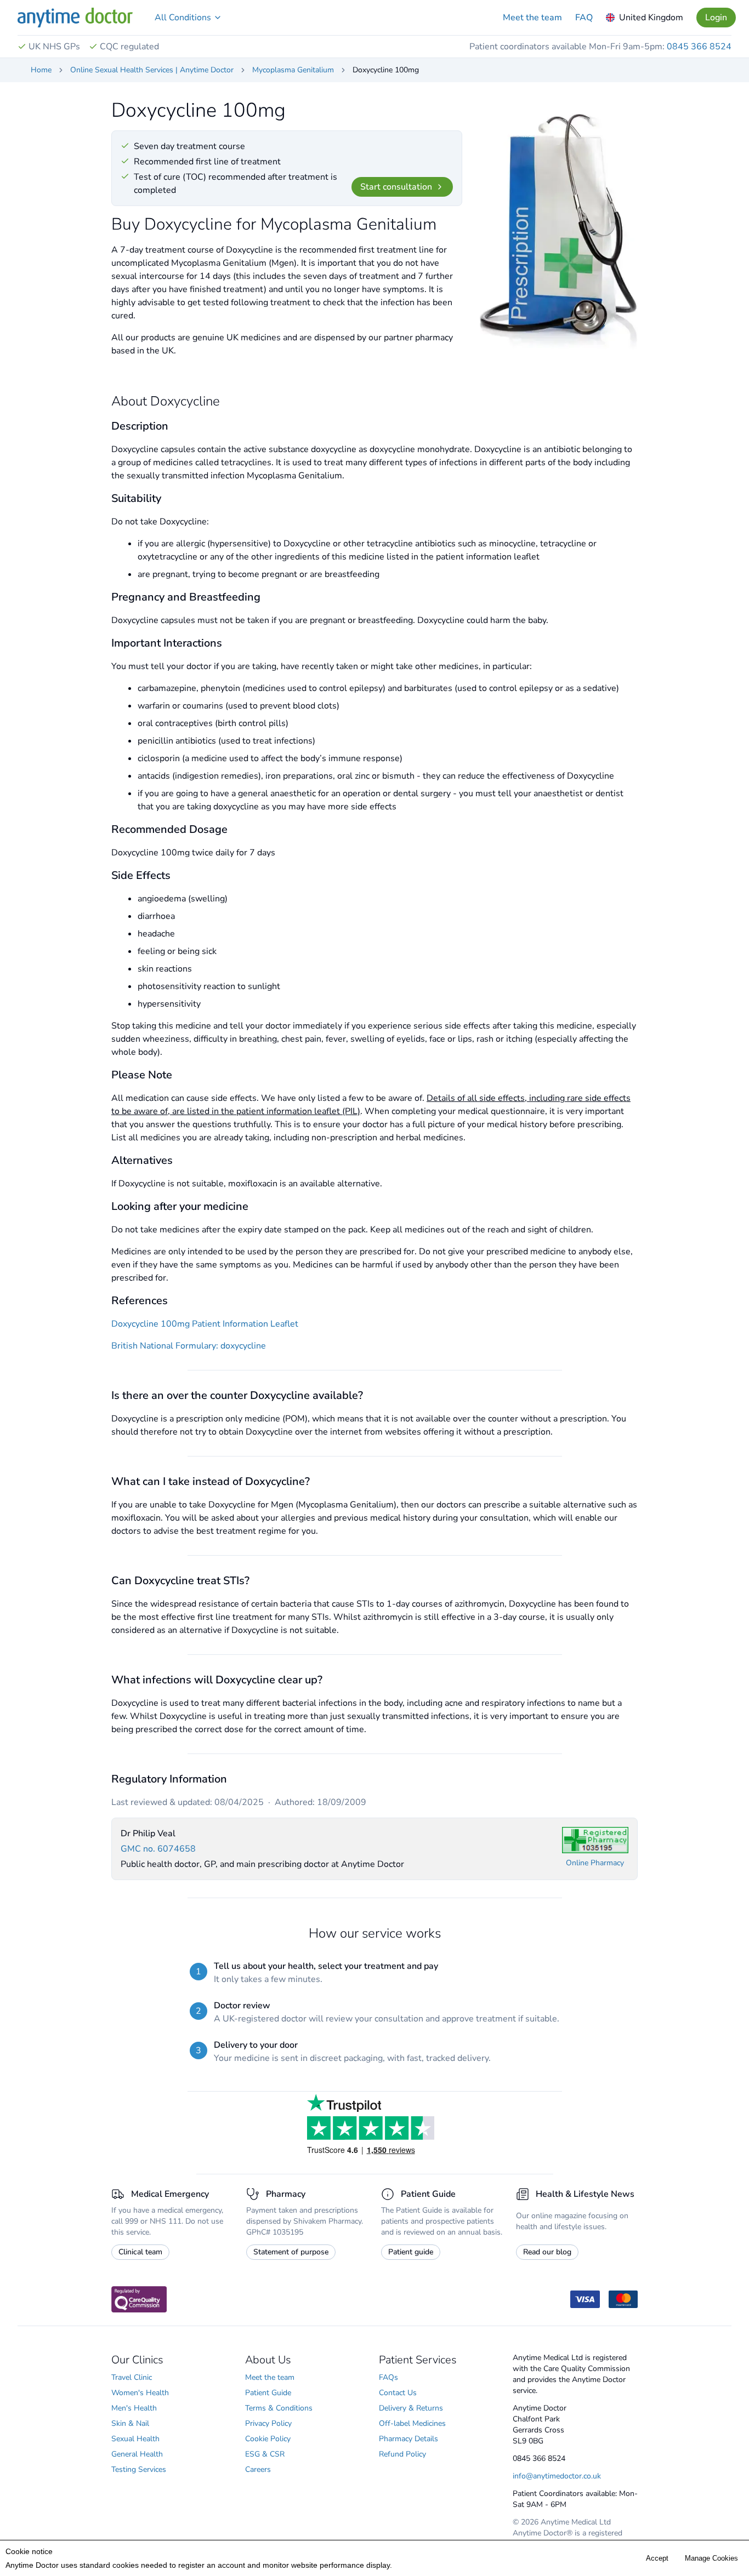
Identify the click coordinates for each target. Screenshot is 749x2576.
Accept (657, 2558)
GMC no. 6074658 (158, 1849)
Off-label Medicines (412, 2423)
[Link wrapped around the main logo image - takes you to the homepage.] (75, 18)
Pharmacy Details (408, 2439)
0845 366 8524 (699, 47)
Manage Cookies (711, 2558)
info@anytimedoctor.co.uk (557, 2476)
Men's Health (134, 2408)
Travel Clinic (132, 2377)
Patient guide (411, 2252)
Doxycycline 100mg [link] (386, 70)
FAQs (388, 2377)
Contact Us (398, 2393)
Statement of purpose (291, 2252)
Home (41, 70)
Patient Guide (268, 2393)
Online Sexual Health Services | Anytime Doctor (152, 70)
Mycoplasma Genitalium (293, 70)
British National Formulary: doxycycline (189, 1346)
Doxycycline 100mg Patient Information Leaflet (205, 1324)
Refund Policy (402, 2454)
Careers (258, 2469)
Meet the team (532, 18)
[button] (188, 18)
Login (716, 18)
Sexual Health (135, 2439)
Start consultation (396, 187)
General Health (137, 2454)
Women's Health (140, 2393)
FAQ (584, 18)
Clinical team (140, 2252)
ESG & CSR (265, 2454)
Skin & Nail (130, 2423)
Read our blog (547, 2252)
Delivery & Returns (411, 2408)
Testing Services (139, 2469)
